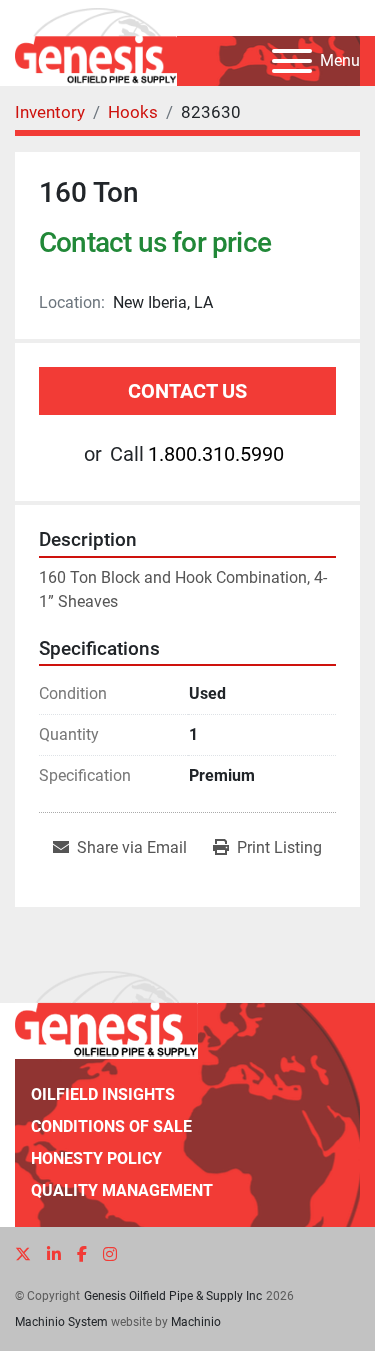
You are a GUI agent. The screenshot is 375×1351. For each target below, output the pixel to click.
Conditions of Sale (111, 1126)
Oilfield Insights (103, 1094)
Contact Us (187, 391)
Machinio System (61, 1322)
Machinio (196, 1322)
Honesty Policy (96, 1158)
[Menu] (292, 61)
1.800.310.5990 (216, 454)
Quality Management (122, 1190)
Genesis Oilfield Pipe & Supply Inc (173, 1296)
